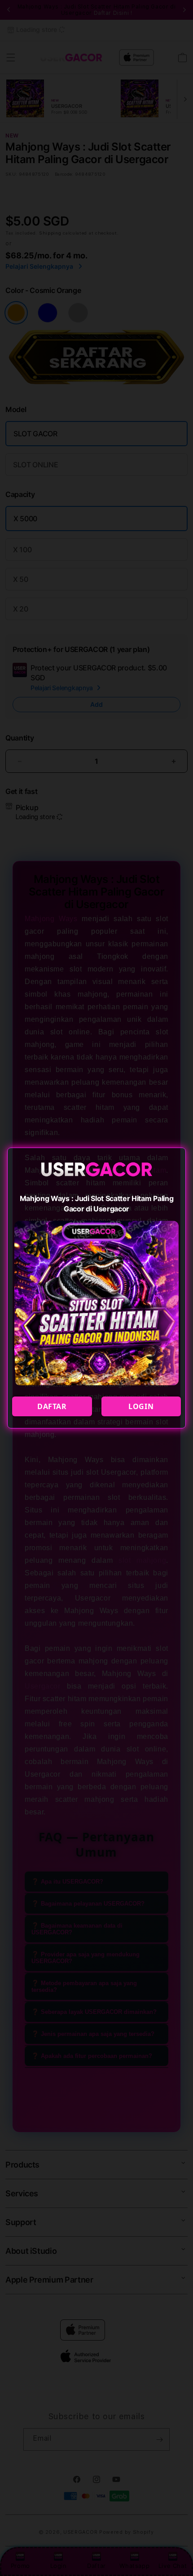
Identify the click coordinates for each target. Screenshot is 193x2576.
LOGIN (141, 1406)
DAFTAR (52, 1406)
